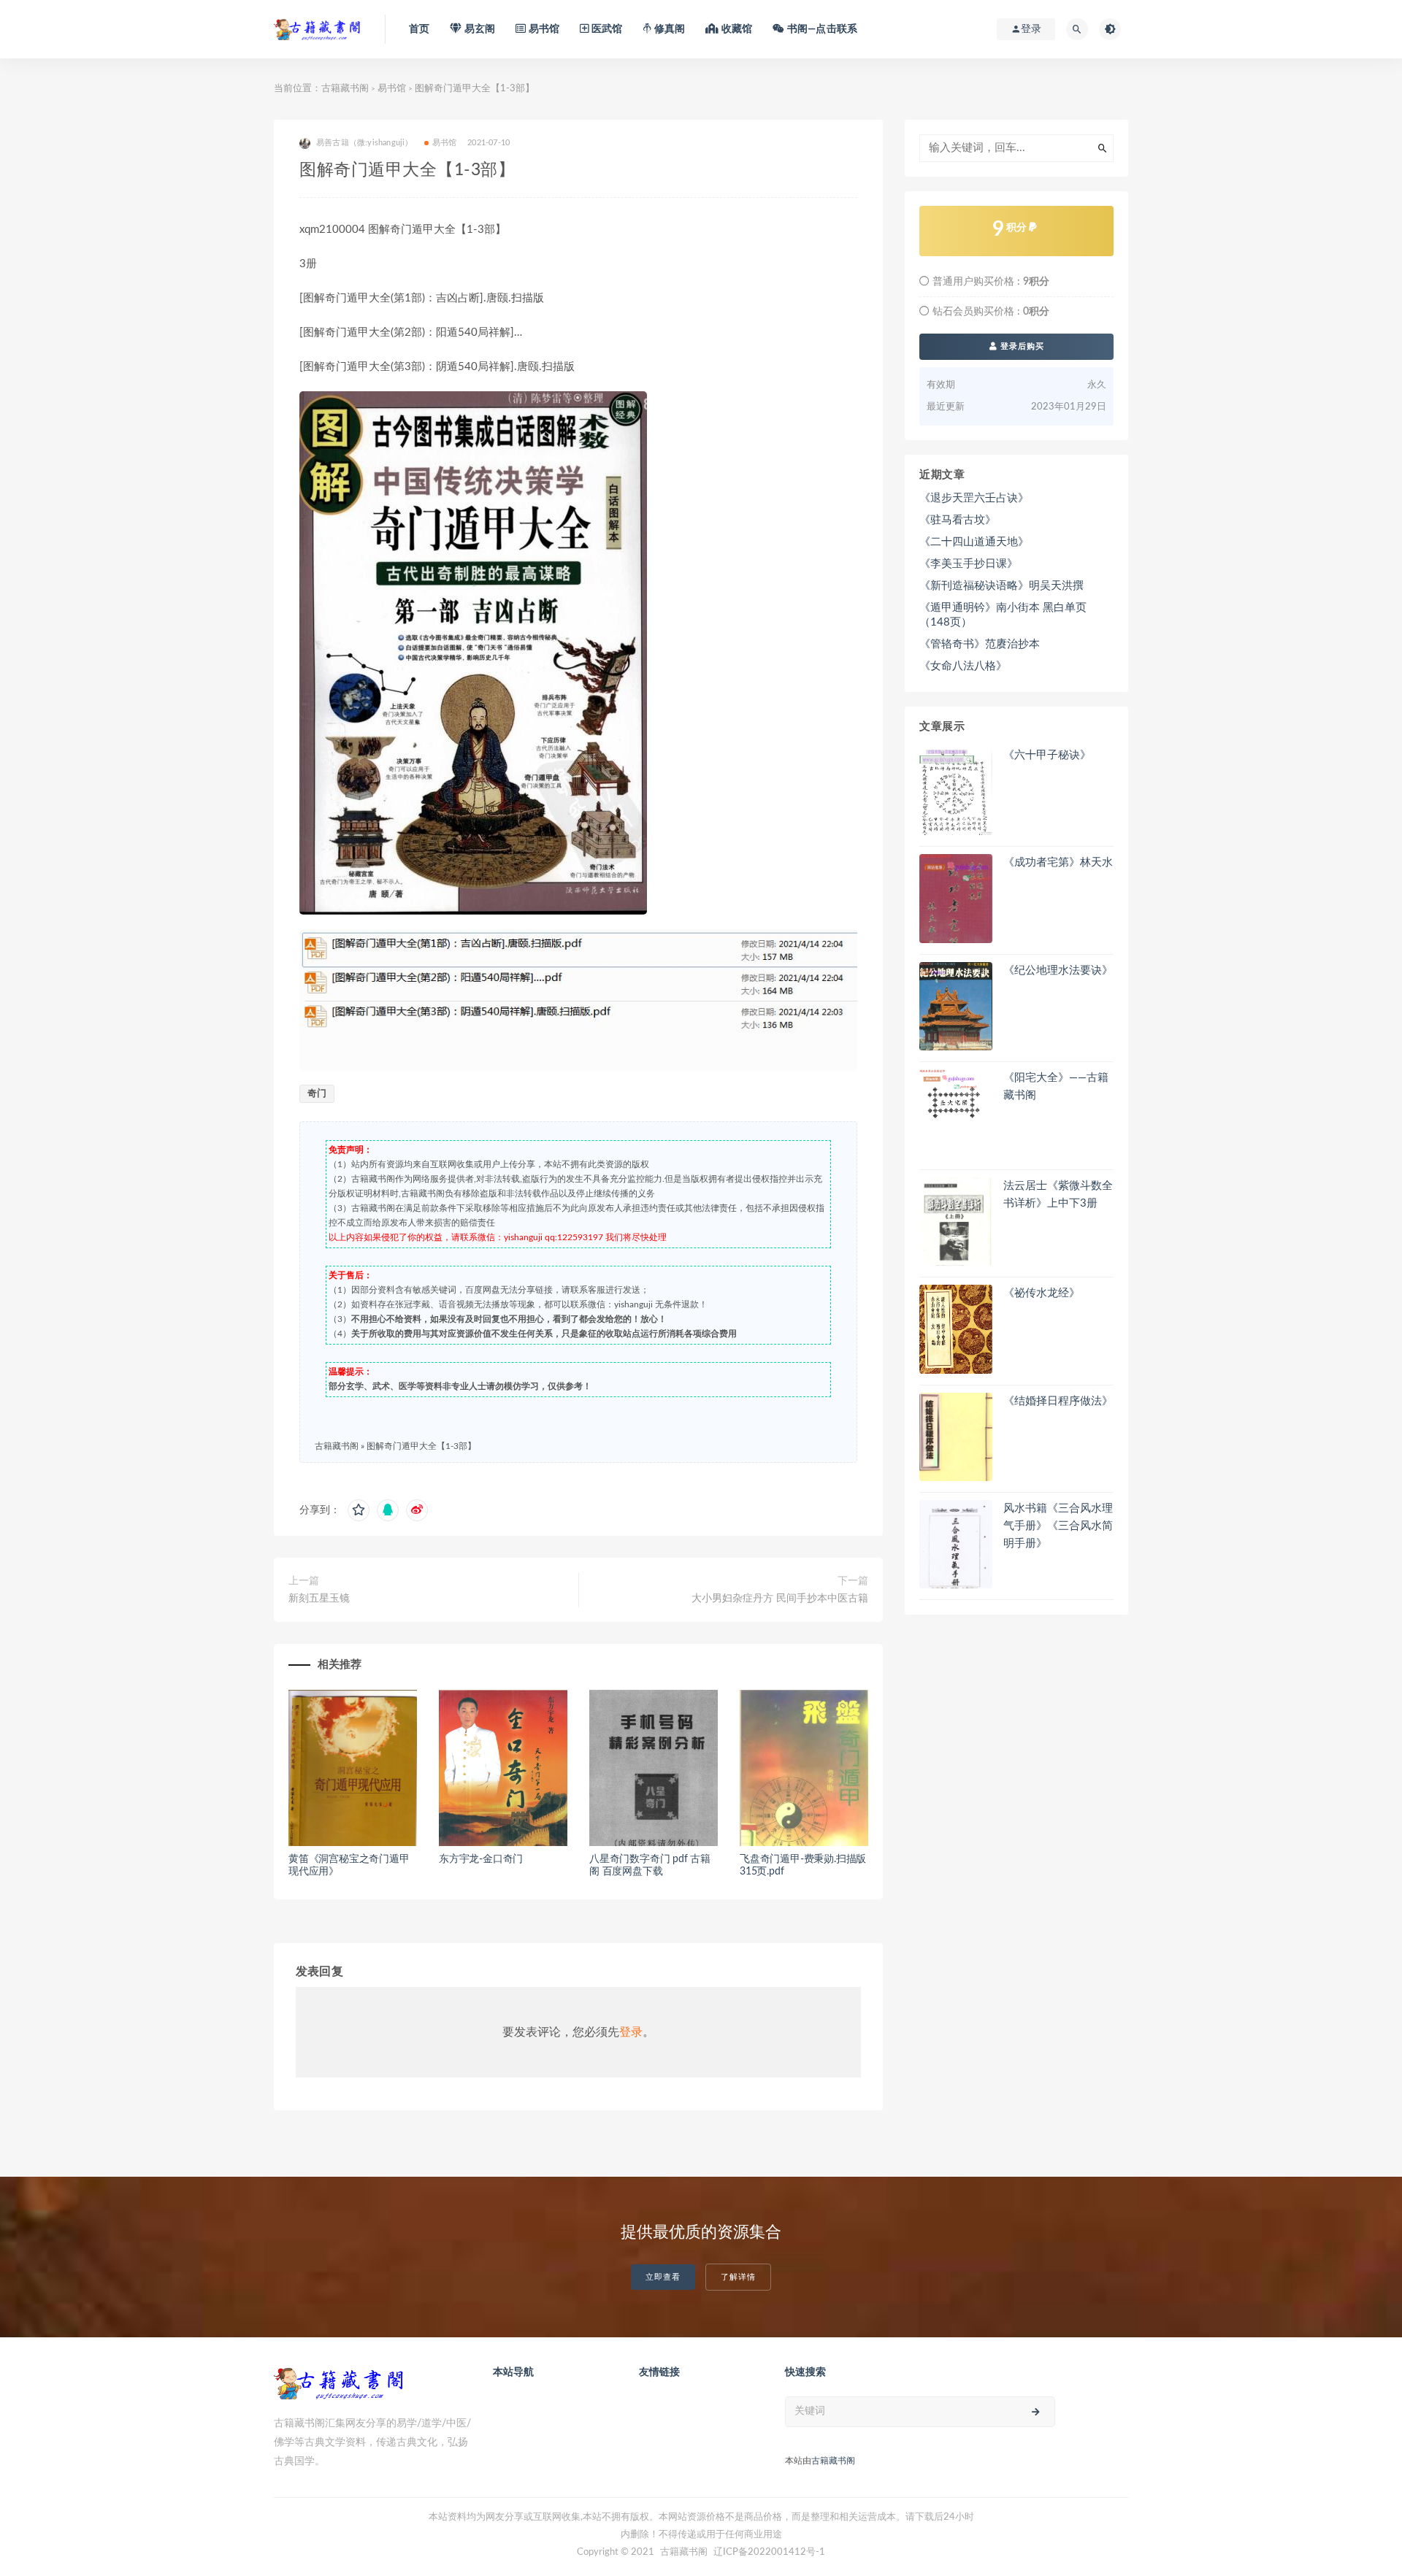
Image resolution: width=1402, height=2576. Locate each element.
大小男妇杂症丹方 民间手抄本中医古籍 (780, 1599)
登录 (631, 2032)
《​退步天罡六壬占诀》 (974, 498)
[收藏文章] (359, 1510)
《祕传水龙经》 (1042, 1293)
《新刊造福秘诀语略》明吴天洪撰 (1001, 586)
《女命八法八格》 (963, 666)
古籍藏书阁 (345, 89)
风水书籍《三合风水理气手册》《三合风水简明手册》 (1058, 1526)
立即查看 (663, 2277)
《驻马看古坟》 (958, 520)
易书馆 (392, 89)
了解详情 (738, 2277)
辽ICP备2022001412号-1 (769, 2552)
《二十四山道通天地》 (974, 542)
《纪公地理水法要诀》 (1058, 970)
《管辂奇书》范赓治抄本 (980, 644)
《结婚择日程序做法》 (1058, 1401)
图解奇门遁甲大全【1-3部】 (421, 1446)
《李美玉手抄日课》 (969, 564)
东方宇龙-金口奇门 (481, 1859)
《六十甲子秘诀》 (1047, 755)
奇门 (317, 1094)
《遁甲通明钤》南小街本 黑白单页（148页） (1003, 615)
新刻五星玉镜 (319, 1599)
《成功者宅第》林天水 (1058, 862)
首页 (419, 29)
